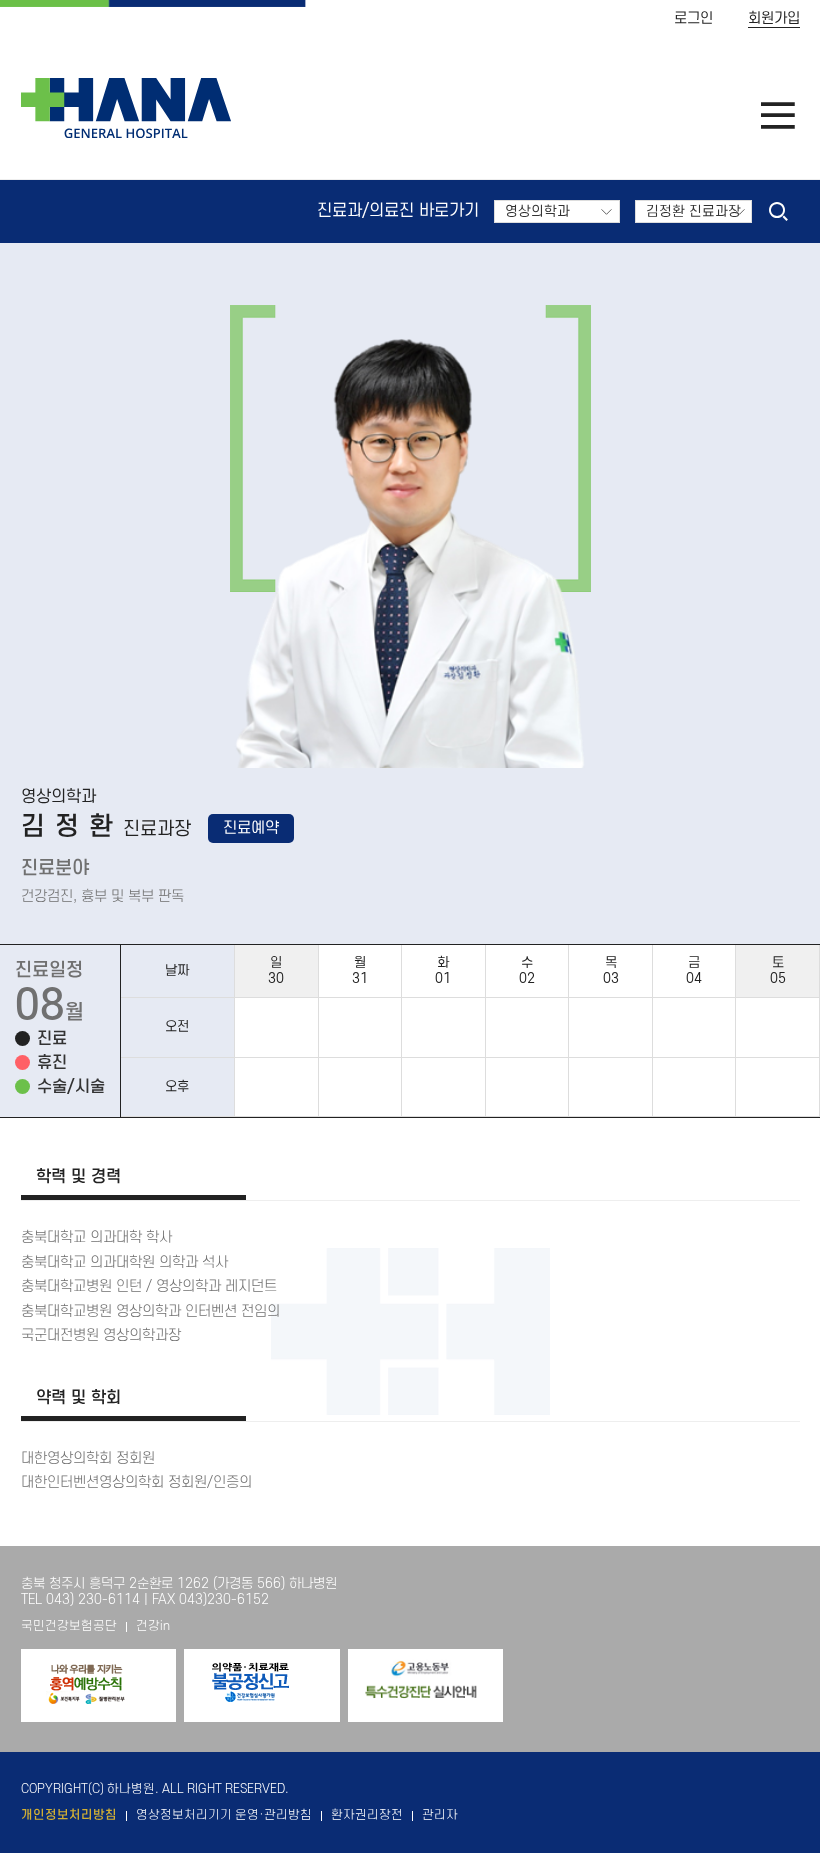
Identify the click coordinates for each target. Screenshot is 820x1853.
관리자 (440, 1815)
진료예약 (251, 828)
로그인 (693, 18)
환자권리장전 (367, 1815)
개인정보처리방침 (69, 1815)
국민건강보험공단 (69, 1626)
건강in (153, 1626)
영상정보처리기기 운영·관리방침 (224, 1815)
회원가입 (774, 18)
